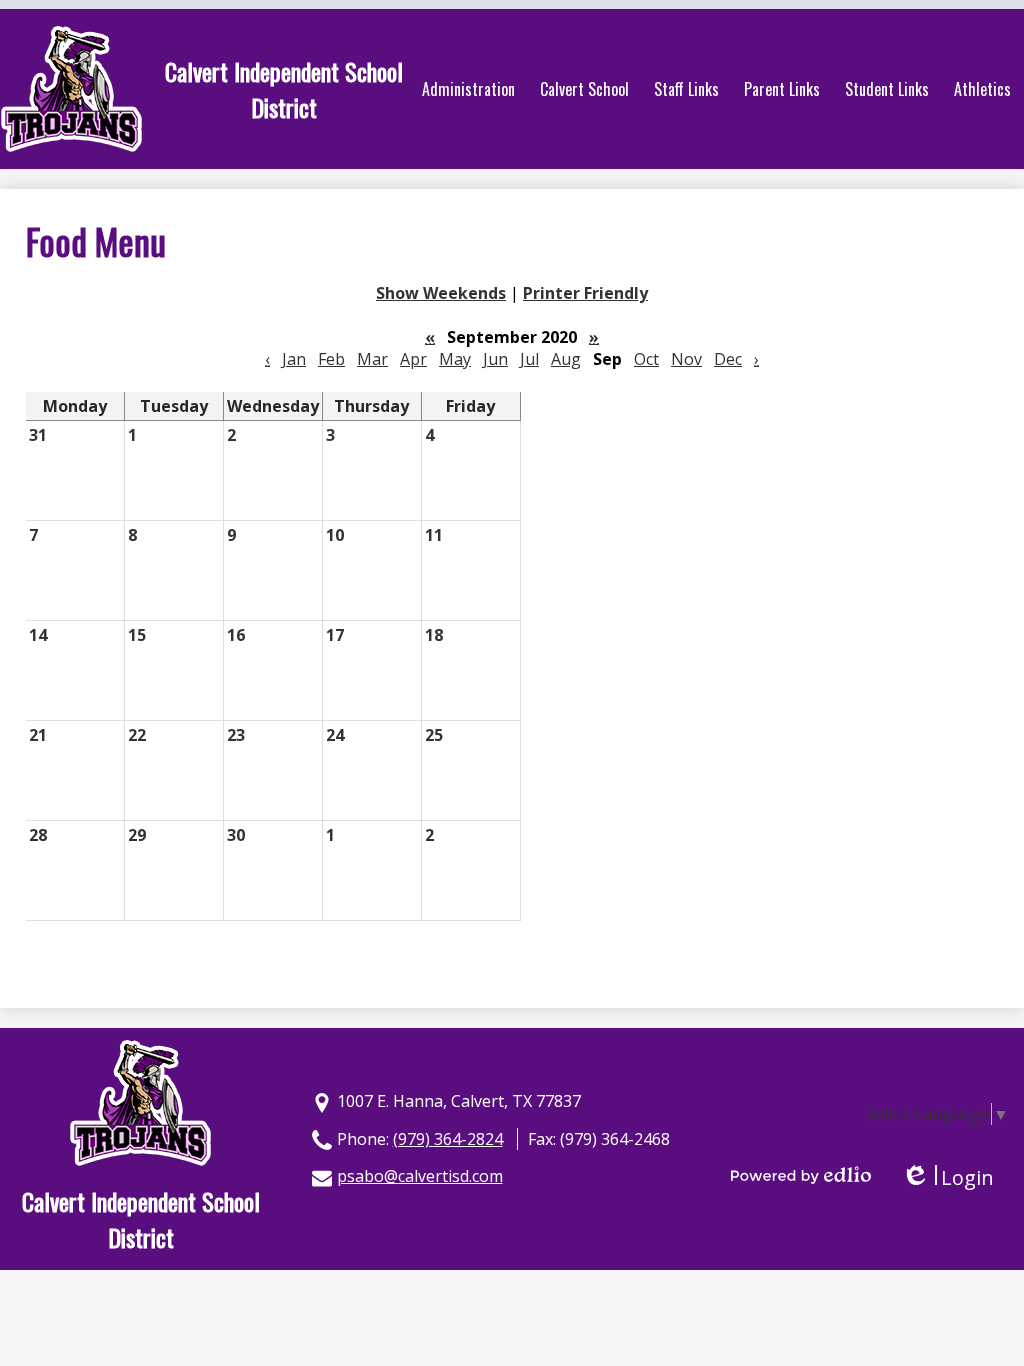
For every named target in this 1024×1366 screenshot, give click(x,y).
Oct (646, 359)
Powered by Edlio (801, 1175)
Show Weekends (441, 293)
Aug (566, 359)
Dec (728, 359)
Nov (686, 359)
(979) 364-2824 (448, 1139)
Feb (331, 359)
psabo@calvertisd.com (420, 1176)
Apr (413, 359)
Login (947, 1177)
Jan (294, 359)
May (455, 359)
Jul (529, 359)
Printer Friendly (585, 293)
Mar (372, 359)
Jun (495, 359)
